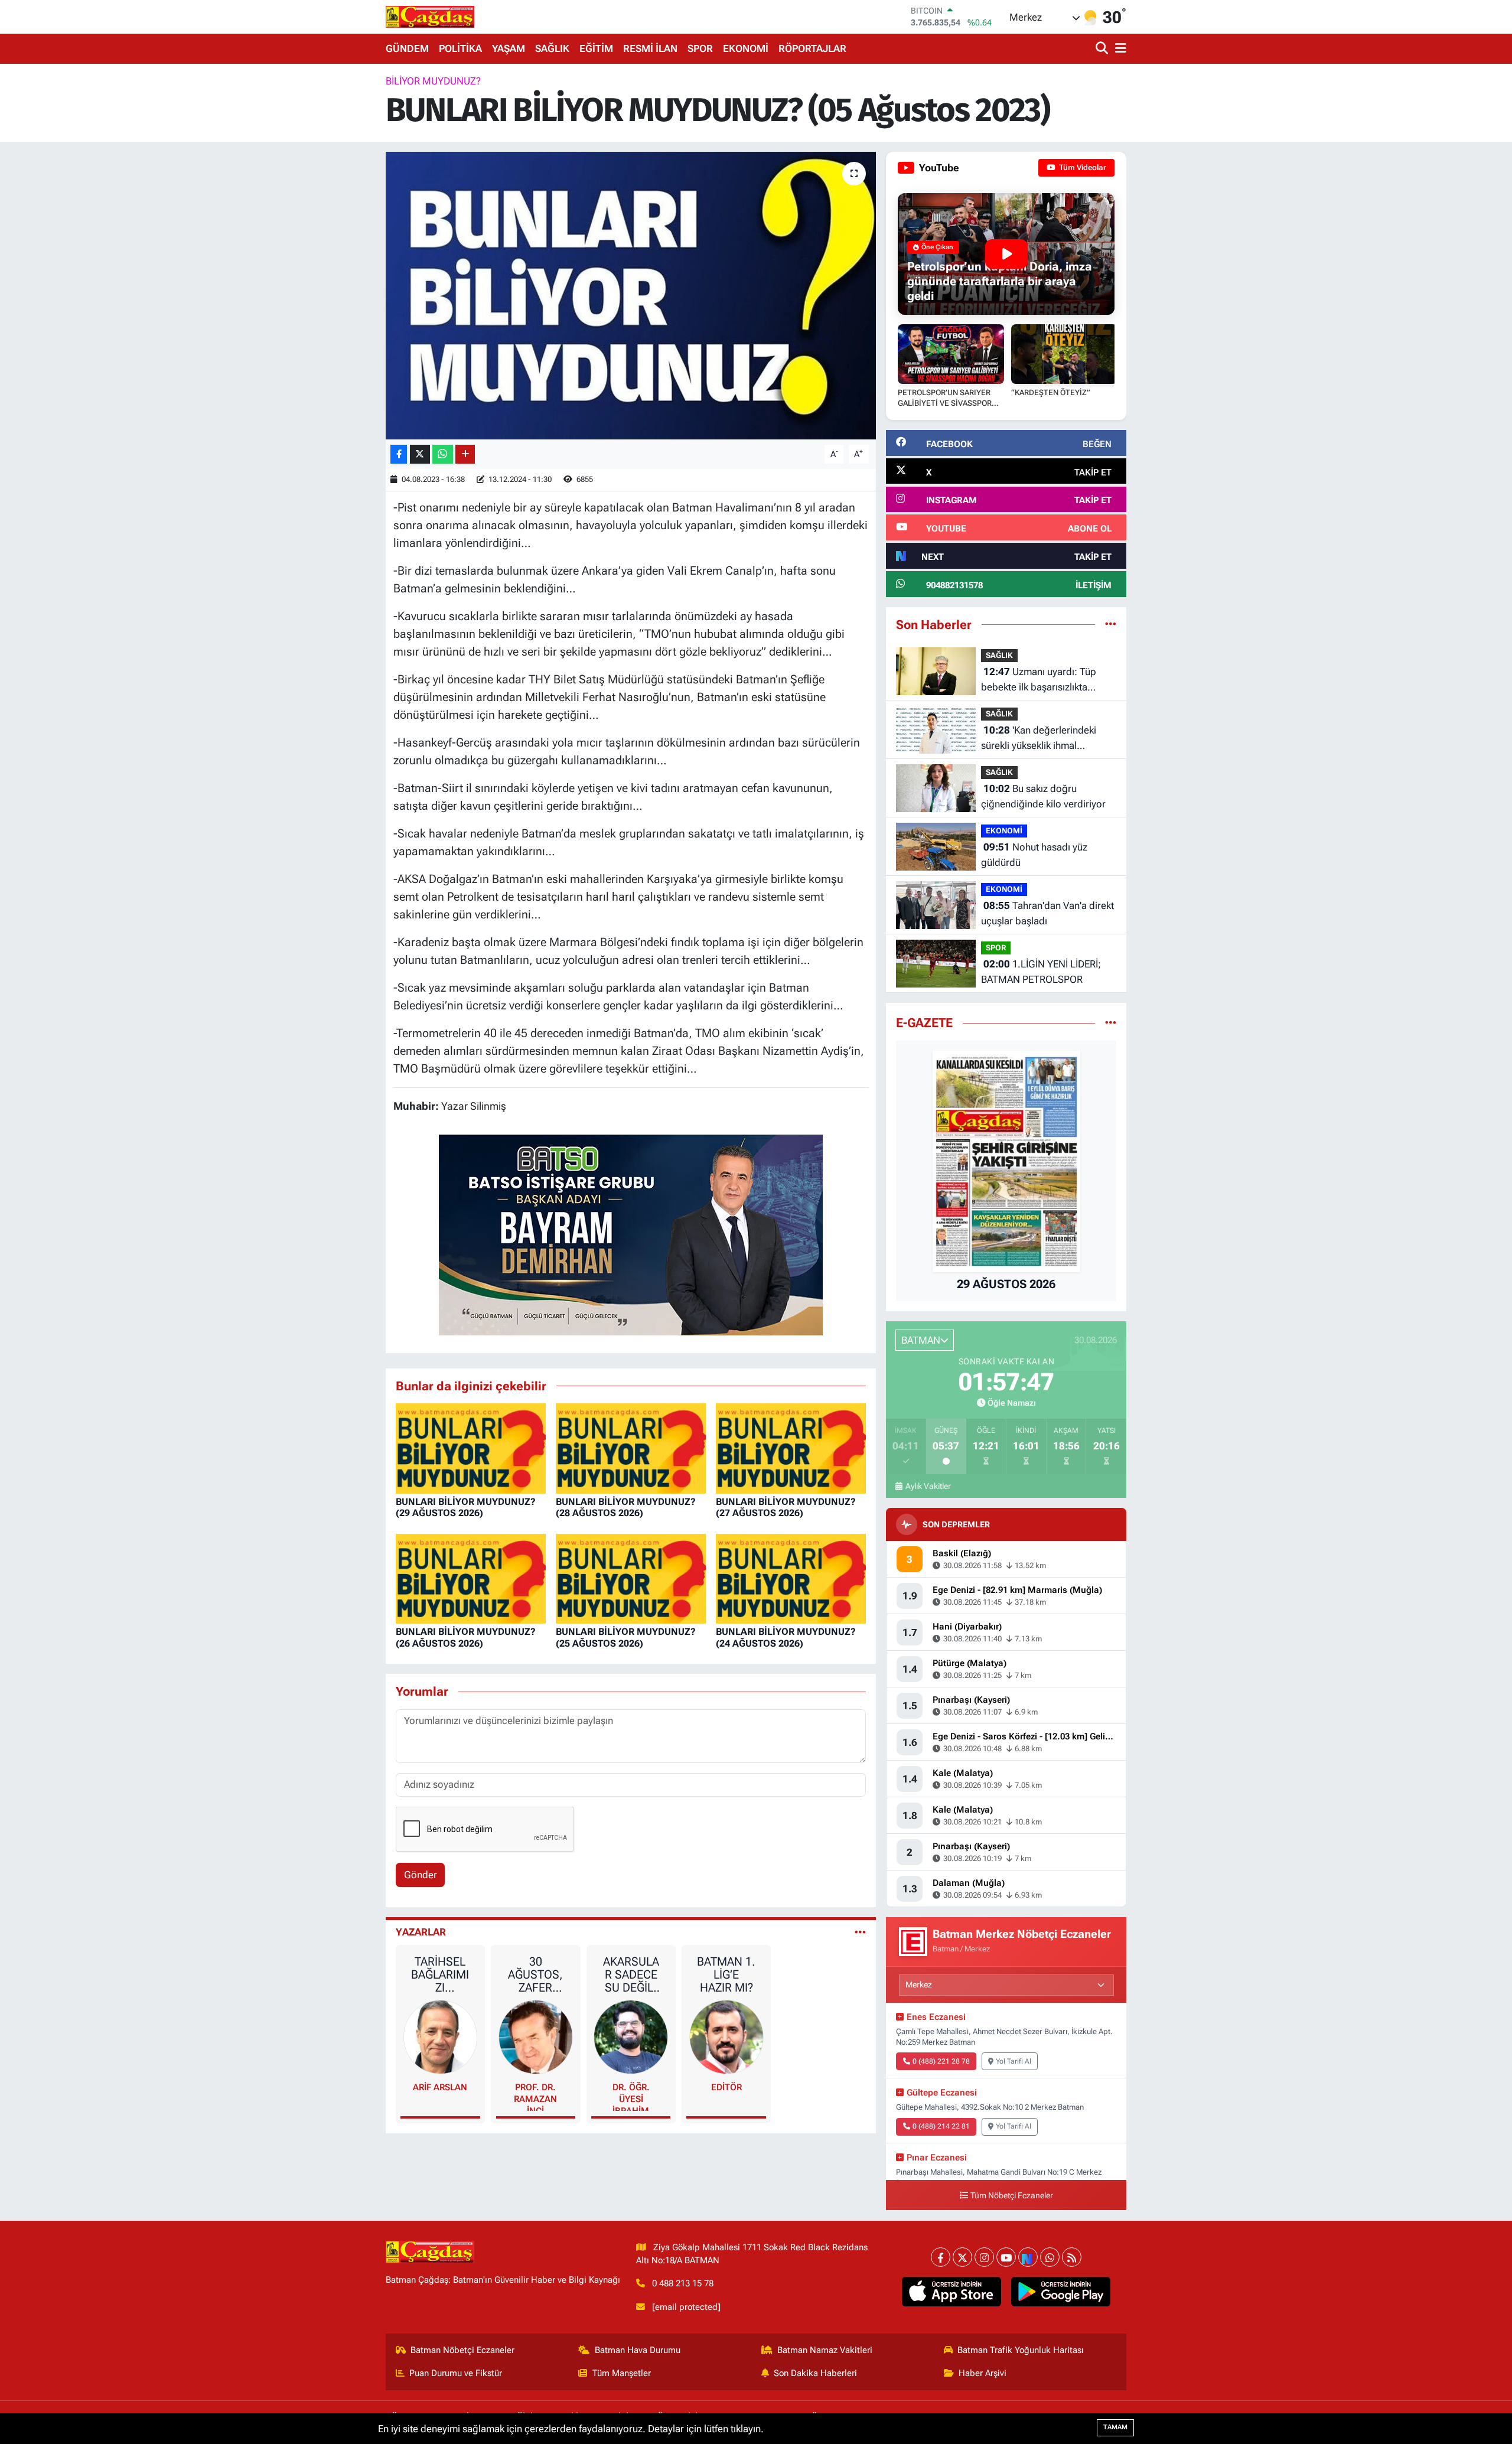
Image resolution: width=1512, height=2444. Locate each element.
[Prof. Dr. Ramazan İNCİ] (536, 2036)
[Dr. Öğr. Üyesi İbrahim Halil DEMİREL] (631, 2036)
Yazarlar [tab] (421, 1932)
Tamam (1115, 2427)
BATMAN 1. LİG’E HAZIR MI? (726, 1974)
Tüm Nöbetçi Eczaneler (1012, 2196)
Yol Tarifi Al (1014, 2061)
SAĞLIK (552, 48)
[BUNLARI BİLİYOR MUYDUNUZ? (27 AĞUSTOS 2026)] (791, 1448)
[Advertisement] (334, 251)
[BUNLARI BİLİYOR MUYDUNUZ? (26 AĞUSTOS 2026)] (471, 1578)
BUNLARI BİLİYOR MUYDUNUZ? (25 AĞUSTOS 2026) (626, 1637)
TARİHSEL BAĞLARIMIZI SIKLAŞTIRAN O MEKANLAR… (440, 1974)
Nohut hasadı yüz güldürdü (1034, 855)
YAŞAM (509, 48)
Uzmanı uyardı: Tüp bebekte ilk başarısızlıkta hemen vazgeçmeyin (1039, 680)
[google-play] (1061, 2292)
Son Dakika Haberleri (815, 2373)
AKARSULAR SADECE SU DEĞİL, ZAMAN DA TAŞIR (631, 1974)
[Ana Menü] (1119, 49)
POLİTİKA (460, 48)
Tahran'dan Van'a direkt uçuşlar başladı (1047, 913)
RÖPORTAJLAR (812, 48)
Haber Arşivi (983, 2373)
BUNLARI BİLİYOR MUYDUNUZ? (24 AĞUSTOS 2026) (786, 1637)
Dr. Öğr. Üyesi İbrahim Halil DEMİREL (631, 2096)
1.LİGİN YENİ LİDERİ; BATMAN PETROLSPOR (1041, 972)
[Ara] (1103, 49)
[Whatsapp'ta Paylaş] (443, 454)
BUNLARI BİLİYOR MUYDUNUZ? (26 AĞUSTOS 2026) (466, 1637)
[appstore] (952, 2292)
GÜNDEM (407, 48)
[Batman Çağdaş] (430, 17)
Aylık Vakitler (928, 1486)
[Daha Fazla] (465, 454)
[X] (962, 2257)
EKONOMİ (746, 48)
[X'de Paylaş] (420, 454)
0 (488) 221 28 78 (941, 2061)
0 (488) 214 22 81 (941, 2126)
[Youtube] (1006, 2257)
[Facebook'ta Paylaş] (399, 454)
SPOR (700, 48)
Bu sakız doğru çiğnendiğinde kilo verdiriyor (1043, 796)
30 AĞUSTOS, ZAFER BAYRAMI (535, 1974)
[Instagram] (984, 2257)
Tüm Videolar (1082, 167)
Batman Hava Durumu (638, 2350)
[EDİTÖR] (726, 2036)
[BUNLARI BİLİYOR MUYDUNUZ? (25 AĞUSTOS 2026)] (631, 1578)
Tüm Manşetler (622, 2373)
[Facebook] (941, 2257)
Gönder (421, 1875)
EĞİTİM (596, 48)
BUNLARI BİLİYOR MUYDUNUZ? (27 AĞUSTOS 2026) (786, 1507)
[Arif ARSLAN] (441, 2036)
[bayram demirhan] (631, 1234)
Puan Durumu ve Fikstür (456, 2373)
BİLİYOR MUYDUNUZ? (433, 81)
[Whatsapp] (1050, 2257)
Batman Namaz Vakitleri (825, 2350)
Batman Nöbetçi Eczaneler (462, 2350)
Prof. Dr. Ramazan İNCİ (535, 2096)
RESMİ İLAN (650, 48)
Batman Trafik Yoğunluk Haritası (1021, 2350)
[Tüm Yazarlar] (860, 1932)
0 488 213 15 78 (683, 2283)
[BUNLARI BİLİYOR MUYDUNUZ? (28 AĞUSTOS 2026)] (631, 1448)
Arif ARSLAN (440, 2087)
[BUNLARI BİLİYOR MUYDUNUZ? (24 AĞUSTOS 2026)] (791, 1578)
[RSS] (1072, 2257)
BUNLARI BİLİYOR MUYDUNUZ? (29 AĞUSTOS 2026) (466, 1507)
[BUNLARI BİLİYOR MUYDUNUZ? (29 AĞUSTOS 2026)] (471, 1448)
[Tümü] (1111, 624)
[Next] (1028, 2257)
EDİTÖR (726, 2087)
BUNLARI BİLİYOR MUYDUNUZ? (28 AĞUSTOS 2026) (626, 1507)
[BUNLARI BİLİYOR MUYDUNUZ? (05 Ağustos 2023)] (631, 296)
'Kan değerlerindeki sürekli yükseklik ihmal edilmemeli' (1039, 739)
